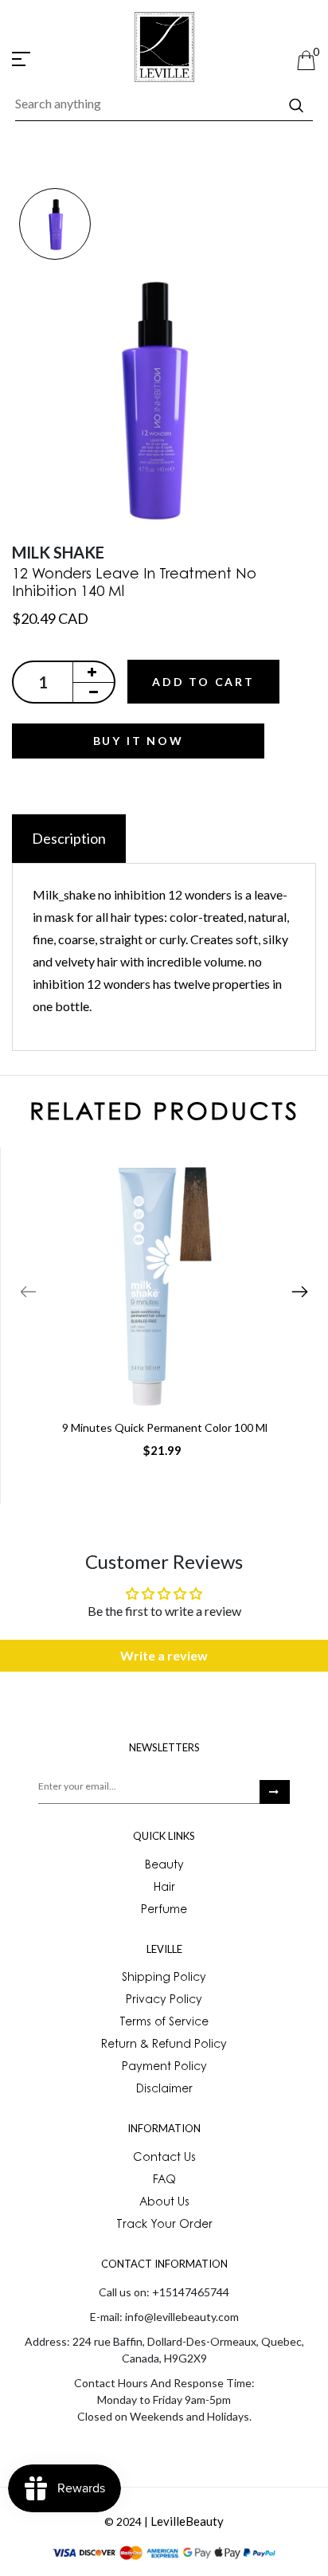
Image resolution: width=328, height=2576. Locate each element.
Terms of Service (164, 2023)
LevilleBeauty (187, 2521)
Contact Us (164, 2158)
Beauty (164, 1866)
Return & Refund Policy (164, 2045)
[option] (55, 225)
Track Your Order (164, 2225)
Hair (164, 1888)
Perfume (164, 1911)
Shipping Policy (164, 1978)
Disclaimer (164, 2090)
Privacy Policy (164, 2001)
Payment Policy (164, 2068)
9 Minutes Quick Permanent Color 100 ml (165, 1427)
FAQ (164, 2181)
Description (69, 838)
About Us (164, 2203)
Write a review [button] (164, 1655)
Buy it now (139, 741)
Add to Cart (203, 682)
